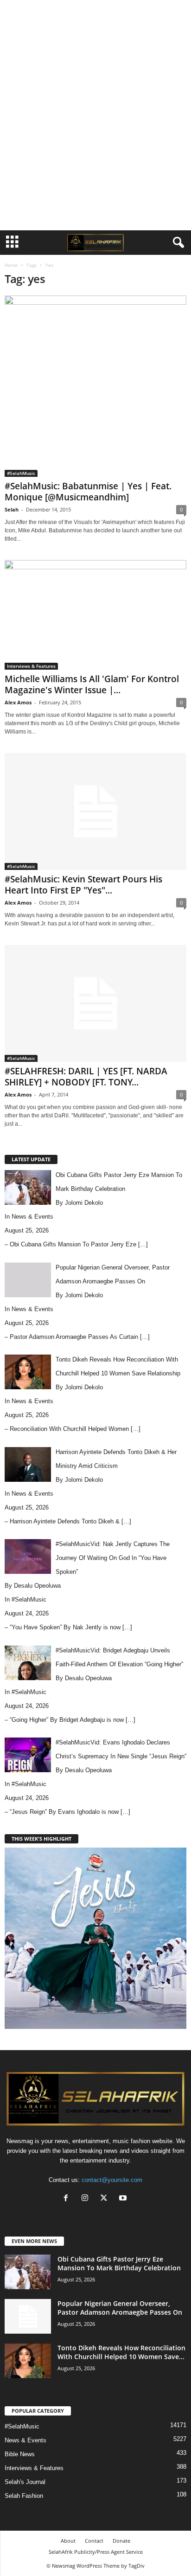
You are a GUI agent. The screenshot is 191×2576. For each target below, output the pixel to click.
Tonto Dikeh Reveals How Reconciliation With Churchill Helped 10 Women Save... (121, 2352)
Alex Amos (18, 702)
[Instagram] (87, 2199)
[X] (106, 2199)
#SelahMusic (21, 473)
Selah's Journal (25, 2482)
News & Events (32, 1217)
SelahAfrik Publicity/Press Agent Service (96, 2552)
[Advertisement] (95, 15)
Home (11, 265)
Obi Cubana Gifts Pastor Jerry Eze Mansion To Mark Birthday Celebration (119, 2263)
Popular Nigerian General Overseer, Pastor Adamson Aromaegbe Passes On (120, 2308)
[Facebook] (68, 2199)
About (68, 2541)
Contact (94, 2541)
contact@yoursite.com (112, 2180)
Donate (121, 2541)
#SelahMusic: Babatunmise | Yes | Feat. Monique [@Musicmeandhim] (88, 492)
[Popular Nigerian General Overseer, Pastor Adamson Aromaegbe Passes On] (28, 2316)
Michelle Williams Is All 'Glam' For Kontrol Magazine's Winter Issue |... (92, 684)
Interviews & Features (31, 666)
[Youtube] (124, 2199)
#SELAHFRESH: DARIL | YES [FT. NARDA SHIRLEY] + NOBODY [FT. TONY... (86, 1077)
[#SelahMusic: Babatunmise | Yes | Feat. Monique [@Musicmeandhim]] (95, 386)
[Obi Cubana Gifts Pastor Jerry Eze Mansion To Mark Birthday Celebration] (28, 2272)
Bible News (20, 2454)
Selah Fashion (24, 2496)
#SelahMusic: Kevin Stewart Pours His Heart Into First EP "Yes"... (83, 885)
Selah (12, 509)
